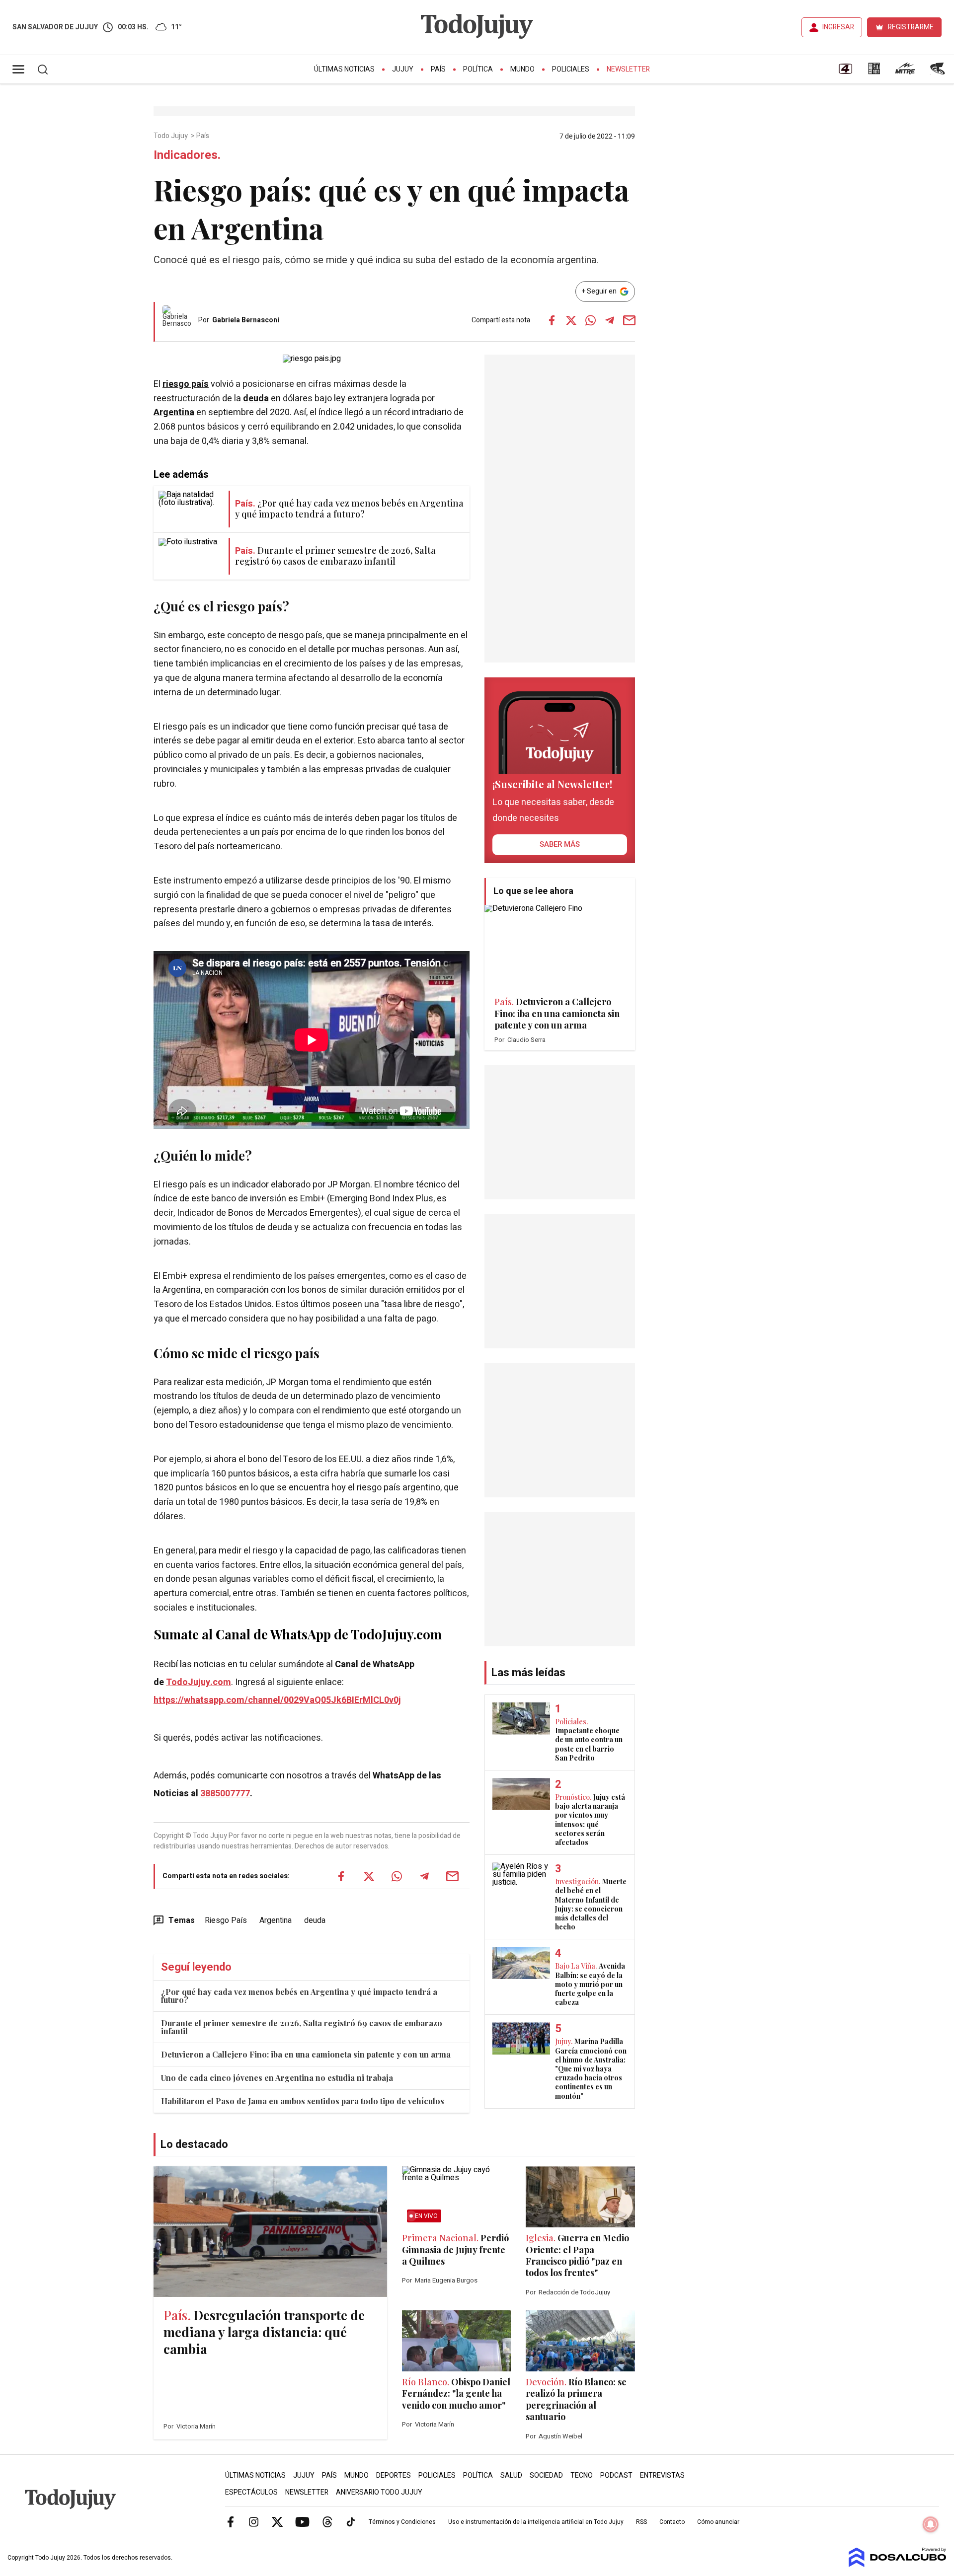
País (438, 69)
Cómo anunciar (718, 2522)
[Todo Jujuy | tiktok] (351, 2521)
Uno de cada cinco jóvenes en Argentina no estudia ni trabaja (277, 2078)
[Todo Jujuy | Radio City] (874, 72)
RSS (641, 2522)
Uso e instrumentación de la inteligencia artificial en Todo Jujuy (536, 2522)
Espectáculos (251, 2492)
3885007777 (225, 1794)
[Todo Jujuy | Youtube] (302, 2521)
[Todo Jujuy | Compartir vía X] (571, 320)
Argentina (174, 412)
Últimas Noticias (344, 69)
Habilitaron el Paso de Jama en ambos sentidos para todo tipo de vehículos (303, 2101)
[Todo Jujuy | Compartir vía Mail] (629, 320)
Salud (511, 2475)
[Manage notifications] (931, 2524)
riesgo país (186, 384)
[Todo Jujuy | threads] (327, 2521)
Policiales (571, 69)
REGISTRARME (911, 27)
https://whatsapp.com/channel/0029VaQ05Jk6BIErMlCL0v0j (277, 1700)
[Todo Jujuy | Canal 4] (845, 72)
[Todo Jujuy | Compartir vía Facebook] (552, 320)
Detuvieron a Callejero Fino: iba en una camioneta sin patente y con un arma (306, 2054)
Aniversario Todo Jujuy (379, 2492)
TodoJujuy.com (199, 1682)
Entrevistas (662, 2475)
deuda (256, 399)
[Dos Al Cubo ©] (898, 2565)
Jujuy (403, 69)
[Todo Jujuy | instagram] (254, 2521)
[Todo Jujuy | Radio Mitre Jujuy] (905, 72)
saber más (560, 844)
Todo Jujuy (171, 136)
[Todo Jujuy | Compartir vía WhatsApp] (590, 320)
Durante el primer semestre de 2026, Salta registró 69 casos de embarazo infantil (302, 2027)
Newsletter (628, 69)
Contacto (672, 2522)
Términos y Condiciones (402, 2522)
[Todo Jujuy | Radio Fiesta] (939, 72)
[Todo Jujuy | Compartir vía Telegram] (610, 320)
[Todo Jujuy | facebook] (231, 2521)
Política (478, 69)
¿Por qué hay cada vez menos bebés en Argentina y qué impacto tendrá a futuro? (299, 1996)
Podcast (616, 2475)
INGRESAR (838, 27)
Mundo (522, 69)
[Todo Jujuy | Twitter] (277, 2521)
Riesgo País (226, 1920)
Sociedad (546, 2475)
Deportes (394, 2475)
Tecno (582, 2475)
